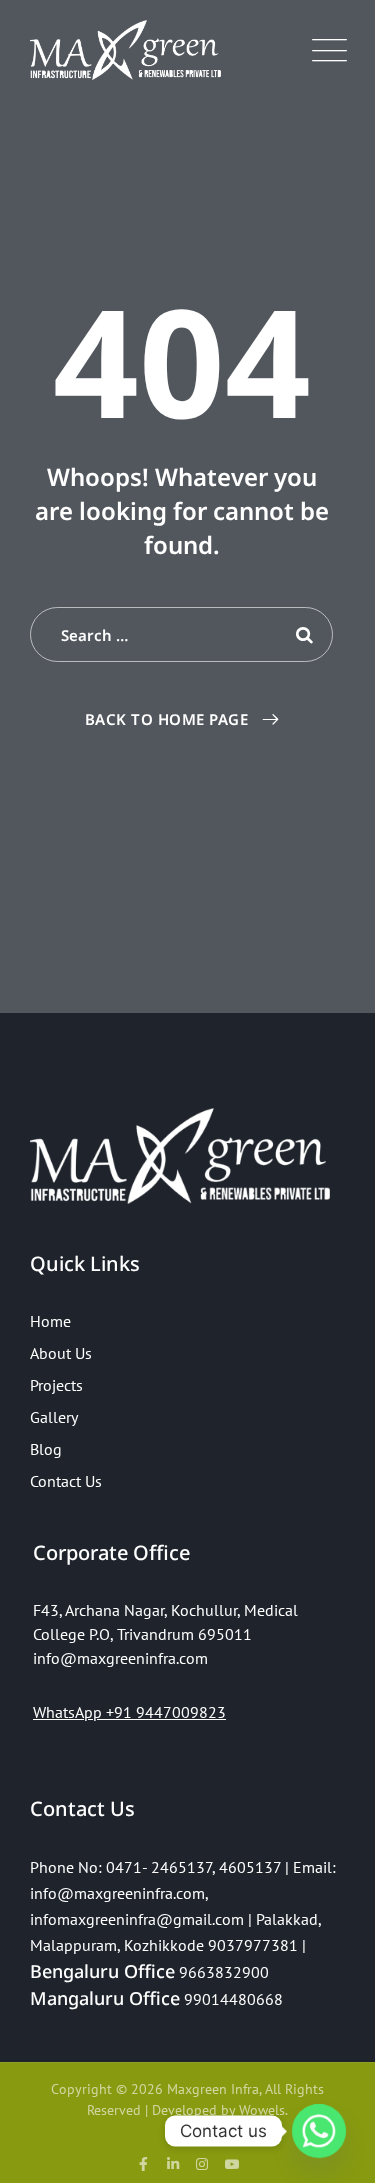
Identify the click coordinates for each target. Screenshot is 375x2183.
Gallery (54, 1417)
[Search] (303, 634)
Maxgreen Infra (213, 2089)
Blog (46, 1449)
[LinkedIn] (173, 2164)
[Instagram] (203, 2164)
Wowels (262, 2110)
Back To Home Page (167, 719)
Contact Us (66, 1481)
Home (50, 1321)
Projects (56, 1385)
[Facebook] (143, 2164)
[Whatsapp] (319, 2131)
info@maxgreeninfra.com (117, 1893)
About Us (61, 1353)
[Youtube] (232, 2164)
